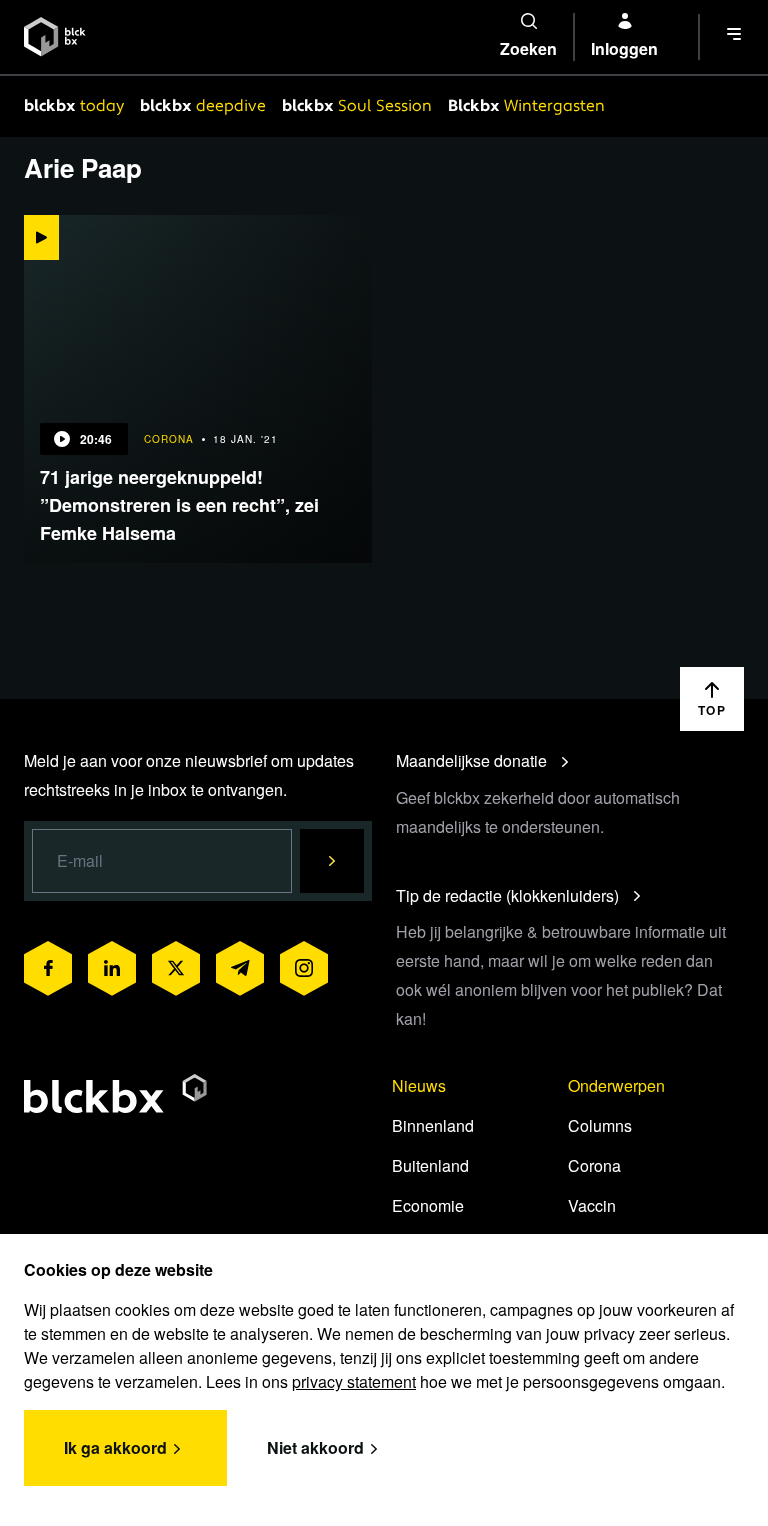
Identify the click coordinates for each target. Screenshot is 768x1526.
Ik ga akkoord (115, 1447)
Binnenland (433, 1125)
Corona (594, 1165)
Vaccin (592, 1205)
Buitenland (430, 1165)
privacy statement (354, 1381)
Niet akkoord (315, 1447)
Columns (600, 1125)
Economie (428, 1205)
